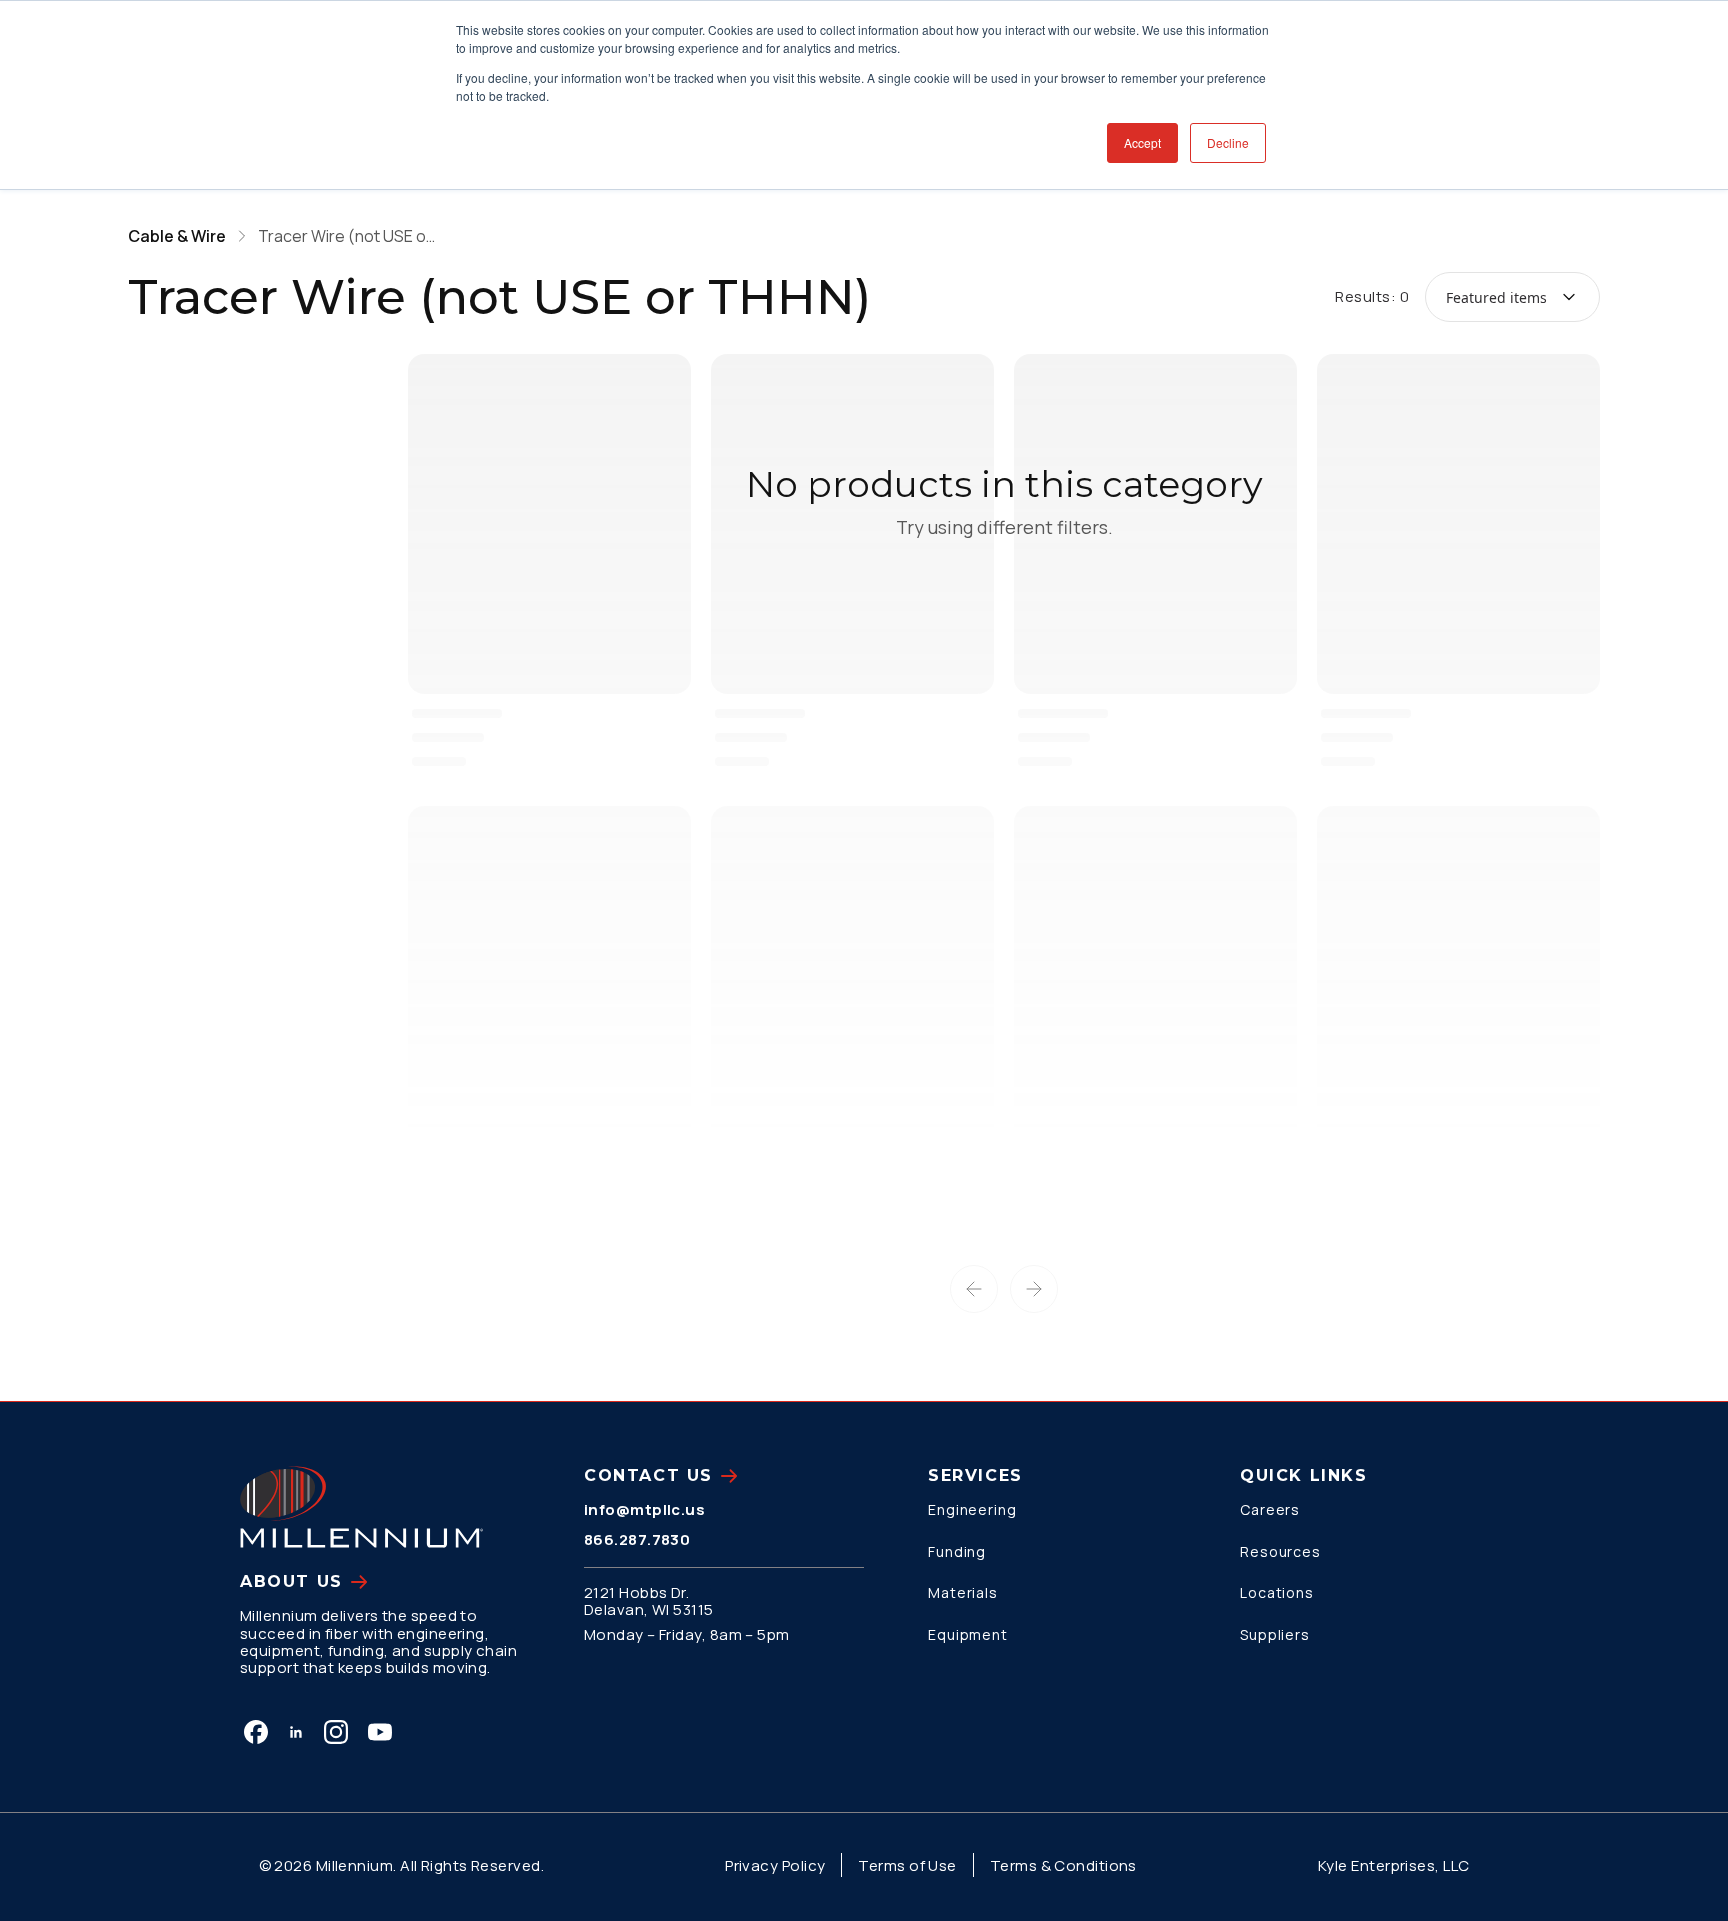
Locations (1277, 1592)
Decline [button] (1228, 142)
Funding (957, 1551)
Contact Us (648, 1475)
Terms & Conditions (1063, 1865)
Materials (963, 1592)
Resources (1280, 1551)
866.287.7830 (637, 1539)
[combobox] (1512, 297)
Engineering (972, 1509)
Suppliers (1275, 1634)
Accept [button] (1142, 142)
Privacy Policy (775, 1865)
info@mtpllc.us (644, 1509)
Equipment (968, 1634)
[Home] (361, 1507)
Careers (1270, 1509)
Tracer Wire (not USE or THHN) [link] (348, 236)
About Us (291, 1581)
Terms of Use (907, 1865)
